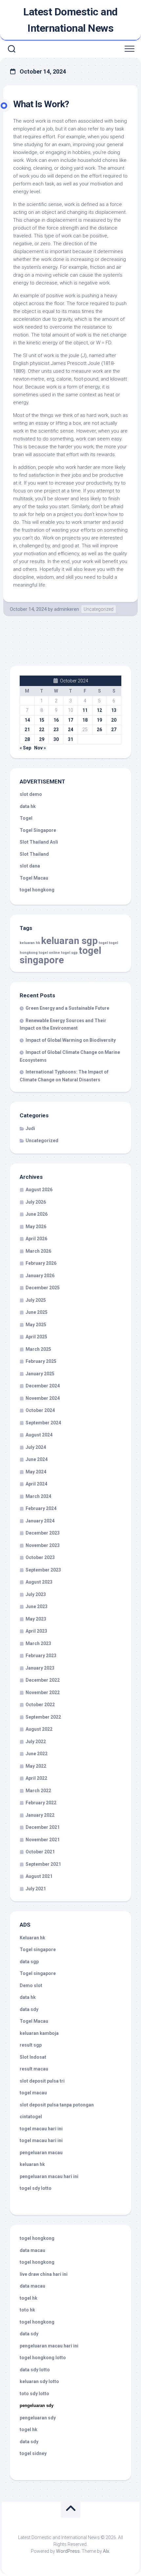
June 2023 (37, 1606)
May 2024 (36, 1472)
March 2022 (38, 1791)
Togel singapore (38, 1949)
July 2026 (36, 1202)
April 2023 (36, 1631)
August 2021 (39, 1876)
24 (70, 730)
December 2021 (43, 1827)
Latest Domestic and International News (70, 20)
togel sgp (69, 953)
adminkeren (67, 609)
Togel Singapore (38, 830)
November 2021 (43, 1840)
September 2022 (43, 1717)
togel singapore (60, 955)
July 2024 (36, 1447)
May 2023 (36, 1619)
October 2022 (40, 1705)
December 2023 (43, 1533)
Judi (30, 1128)
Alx (106, 2551)
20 (114, 720)
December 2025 (43, 1288)
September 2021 (43, 1864)
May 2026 (36, 1227)
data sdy (29, 2009)
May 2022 (36, 1766)
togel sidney (33, 2453)
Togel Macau (34, 878)
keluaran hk (30, 943)
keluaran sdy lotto (39, 2381)
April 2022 (36, 1778)
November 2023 (43, 1545)
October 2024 (40, 1410)
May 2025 (36, 1325)
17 (70, 720)
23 (56, 730)
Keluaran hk (32, 1938)
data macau (32, 2250)
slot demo (31, 794)
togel (103, 943)
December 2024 (43, 1386)
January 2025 (40, 1374)
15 (42, 720)
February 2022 (41, 1803)
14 (27, 720)
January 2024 (40, 1521)
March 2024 (38, 1496)
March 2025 (38, 1349)
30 (56, 739)
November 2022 (43, 1692)
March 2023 (38, 1643)
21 (27, 730)
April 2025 (36, 1337)
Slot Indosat (33, 2057)
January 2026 (40, 1276)
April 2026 (36, 1239)
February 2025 (41, 1361)
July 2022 (36, 1742)
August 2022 (39, 1729)
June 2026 (37, 1214)
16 (56, 720)
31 (70, 739)
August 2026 (39, 1190)
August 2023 (39, 1582)
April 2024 (36, 1484)
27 (114, 730)
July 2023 (36, 1594)
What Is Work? (41, 104)
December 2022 (43, 1680)
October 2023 (40, 1557)
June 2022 (37, 1754)
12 (99, 710)
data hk (28, 806)
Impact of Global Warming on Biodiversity (71, 1040)
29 (42, 739)
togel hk (29, 2430)
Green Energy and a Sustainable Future (67, 1008)
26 (99, 730)
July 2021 (36, 1889)
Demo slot (31, 1985)
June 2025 (37, 1312)
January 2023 (40, 1668)
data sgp (29, 1962)
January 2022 (40, 1815)
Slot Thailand (34, 854)
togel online (49, 953)
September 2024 (43, 1423)
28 (27, 739)
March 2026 (38, 1251)
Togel (26, 818)
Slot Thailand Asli (39, 842)
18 (85, 720)
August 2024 (39, 1435)
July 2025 (36, 1300)
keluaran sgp (69, 941)
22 (42, 730)
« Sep (25, 748)
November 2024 (43, 1398)
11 (85, 710)
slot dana (30, 866)
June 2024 (37, 1459)
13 (114, 710)
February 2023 (41, 1656)
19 (99, 720)
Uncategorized (99, 609)
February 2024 (41, 1508)
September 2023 (43, 1570)
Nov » (40, 748)
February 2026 (41, 1263)
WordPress (68, 2551)
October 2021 (40, 1852)
